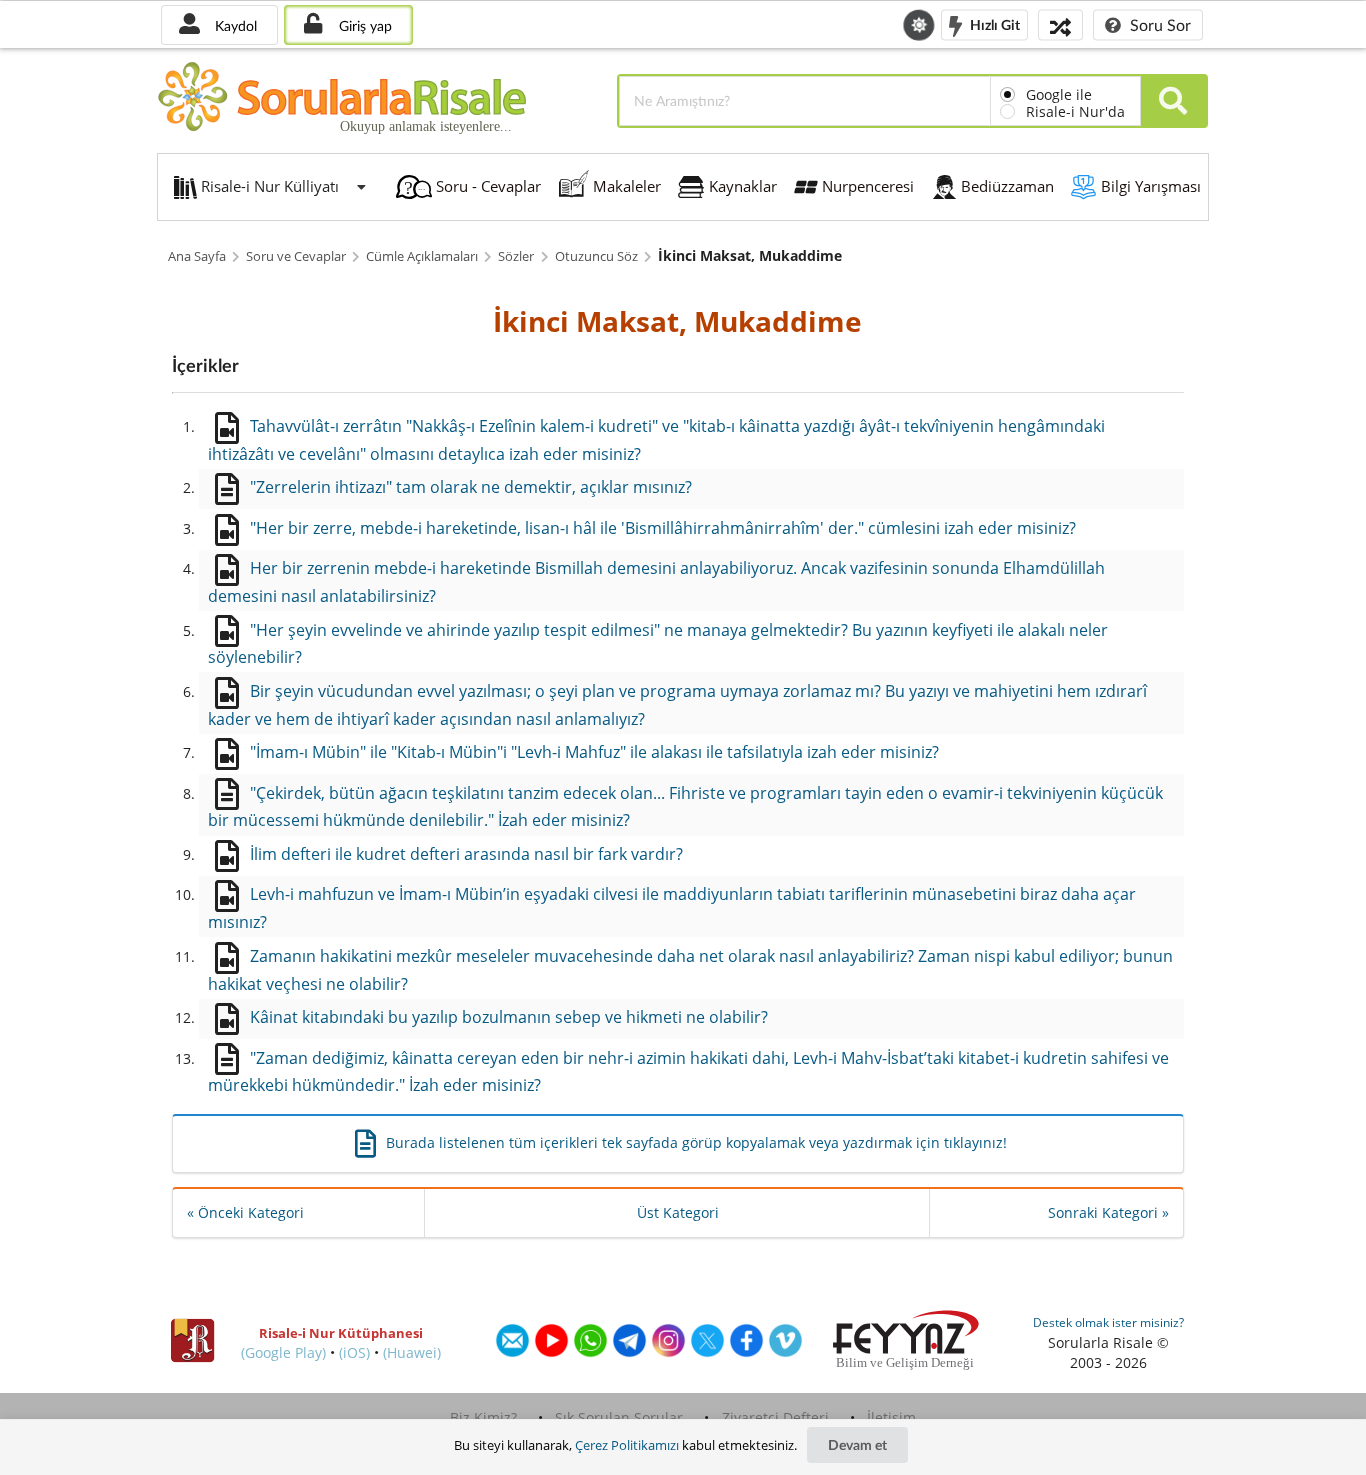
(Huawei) (412, 1352)
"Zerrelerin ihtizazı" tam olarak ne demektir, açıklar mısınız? (471, 487)
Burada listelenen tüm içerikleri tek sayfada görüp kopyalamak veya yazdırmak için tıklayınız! (696, 1142)
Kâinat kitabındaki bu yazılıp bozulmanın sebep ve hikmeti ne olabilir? (509, 1017)
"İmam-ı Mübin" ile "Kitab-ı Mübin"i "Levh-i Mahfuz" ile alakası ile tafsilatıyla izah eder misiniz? (594, 752)
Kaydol (234, 25)
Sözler (516, 256)
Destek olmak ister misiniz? (1108, 1322)
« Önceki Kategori (245, 1212)
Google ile (1059, 94)
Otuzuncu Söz (596, 256)
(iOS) (354, 1352)
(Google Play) (283, 1352)
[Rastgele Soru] (1060, 24)
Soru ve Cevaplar (296, 256)
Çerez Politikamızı (627, 1445)
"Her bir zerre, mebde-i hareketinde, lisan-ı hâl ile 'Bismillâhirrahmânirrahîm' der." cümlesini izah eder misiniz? (663, 528)
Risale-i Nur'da (1075, 111)
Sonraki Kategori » (1108, 1212)
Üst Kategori (678, 1212)
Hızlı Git (993, 23)
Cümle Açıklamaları (422, 256)
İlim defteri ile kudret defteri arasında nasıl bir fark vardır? (466, 854)
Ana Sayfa (197, 256)
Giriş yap (363, 25)
